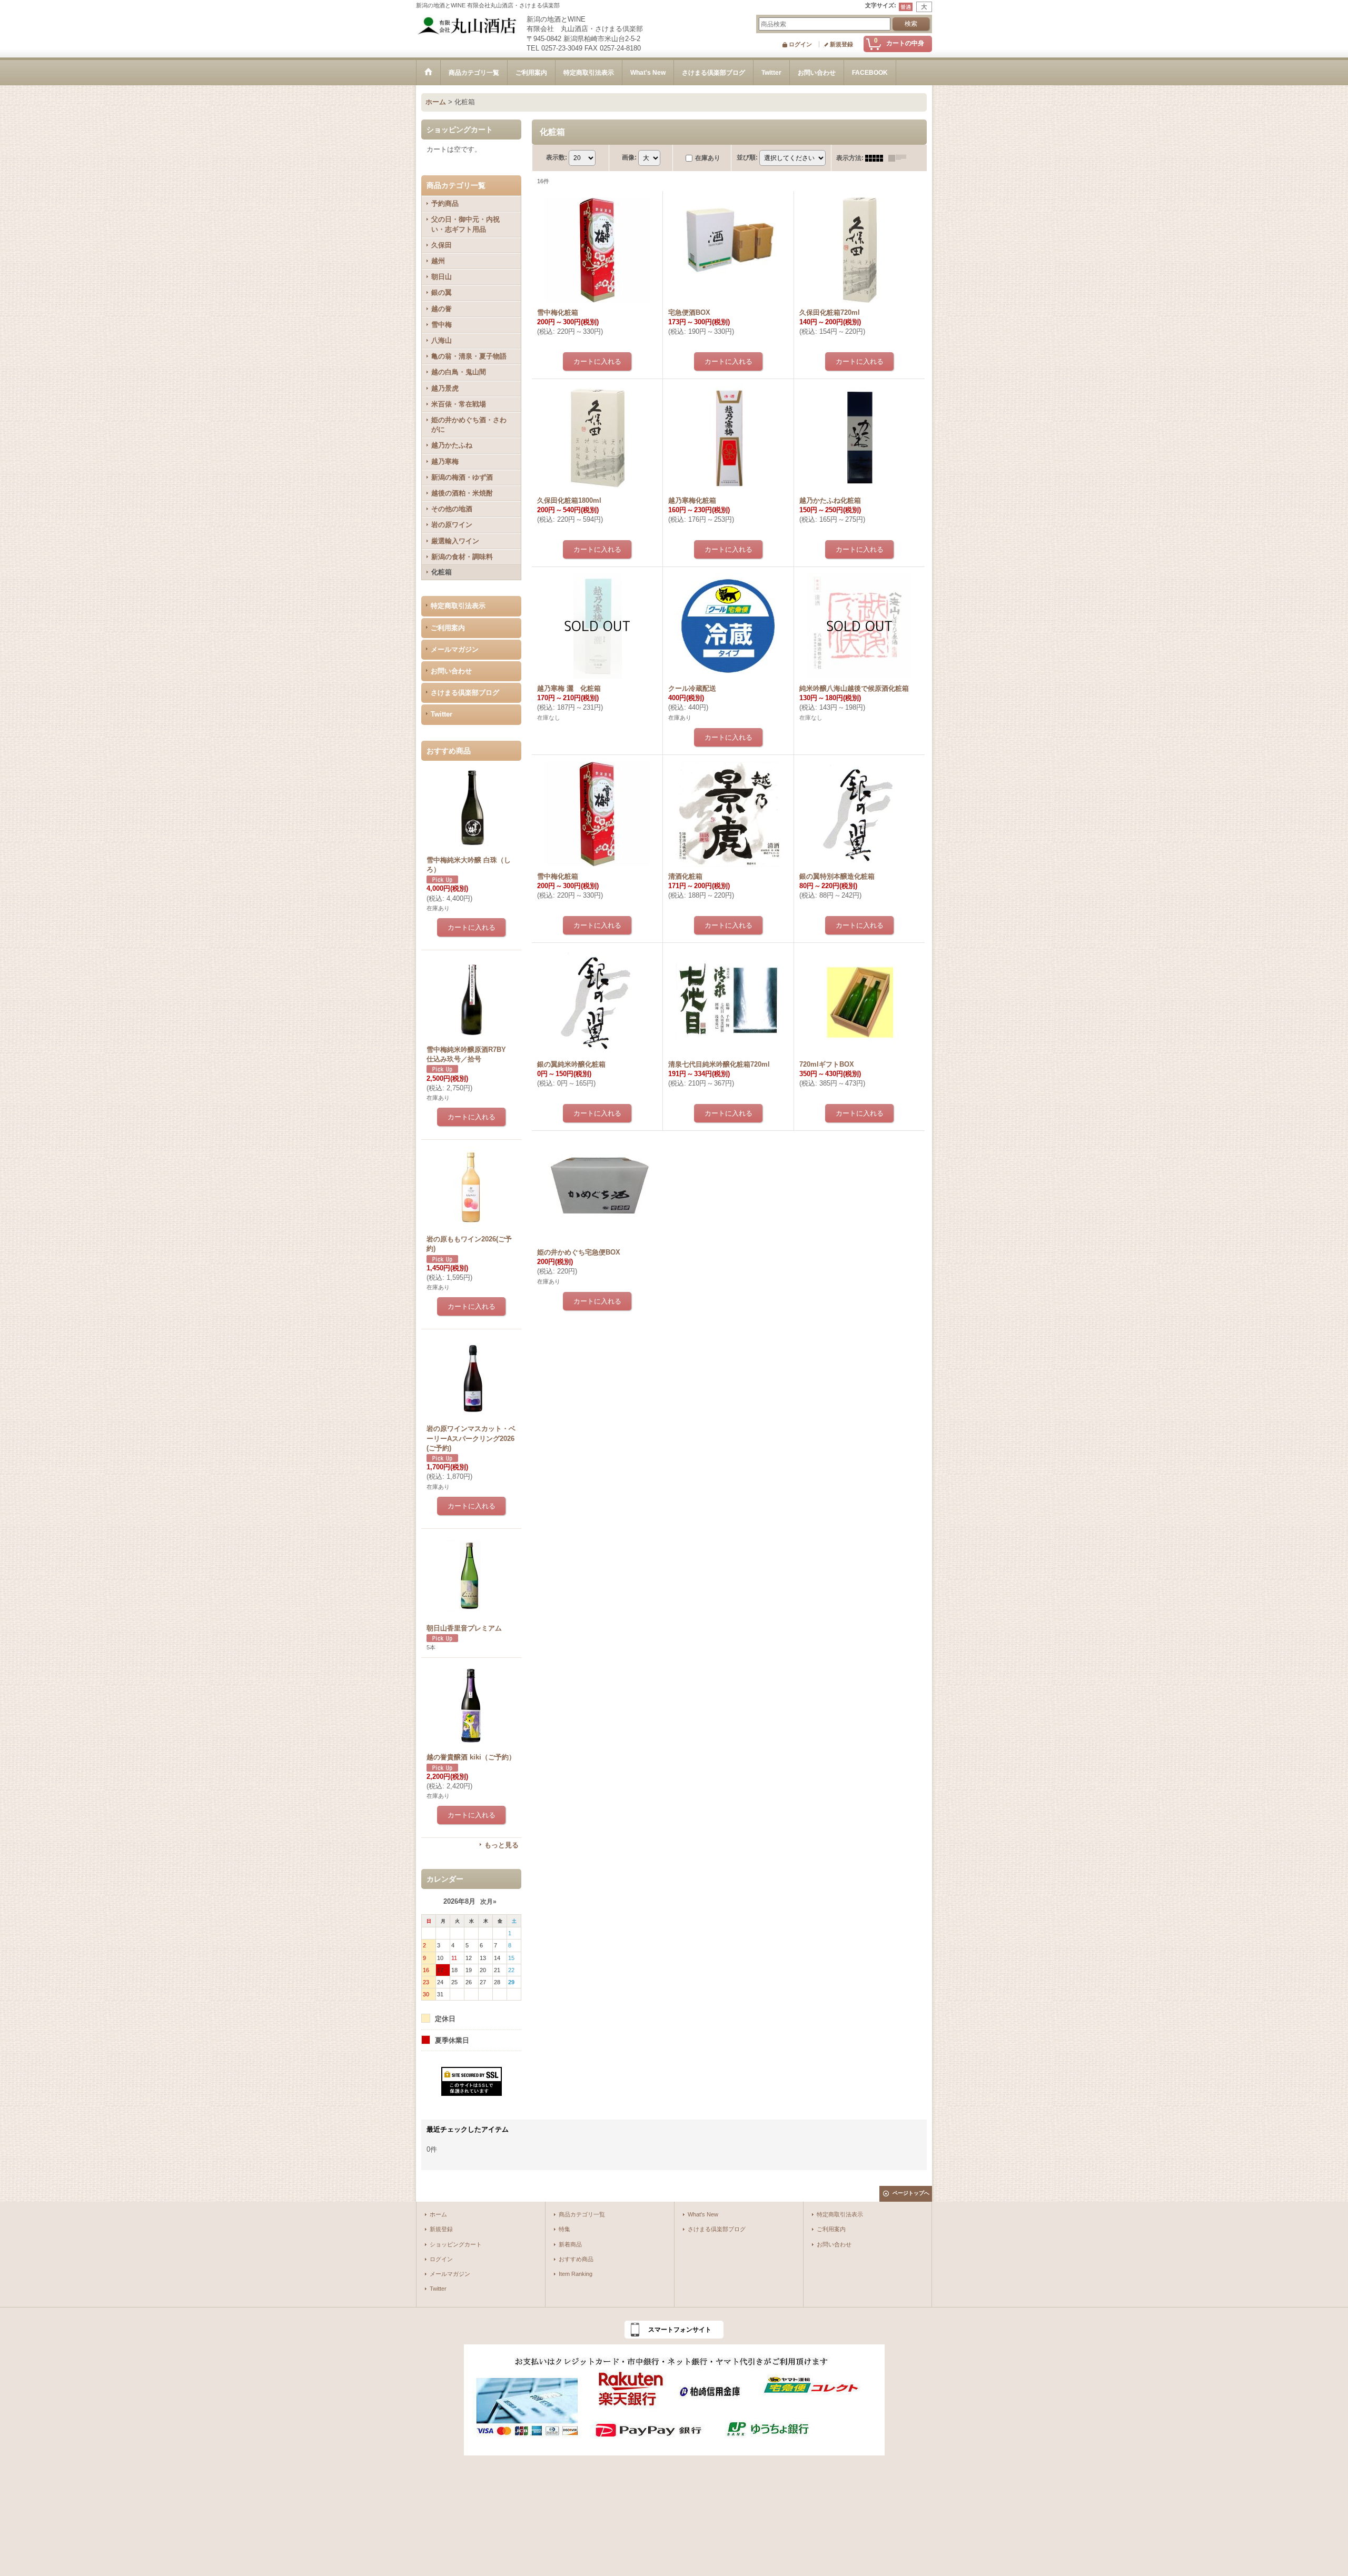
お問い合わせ (451, 671)
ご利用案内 (448, 628)
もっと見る (502, 1845)
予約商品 (445, 203)
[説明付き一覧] (900, 158)
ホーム (438, 2214)
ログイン (800, 44)
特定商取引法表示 (458, 606)
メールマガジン (455, 649)
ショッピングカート (456, 2244)
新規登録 (841, 44)
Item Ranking (576, 2274)
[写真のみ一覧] (877, 158)
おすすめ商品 (576, 2259)
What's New (703, 2214)
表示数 (557, 157)
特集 (564, 2229)
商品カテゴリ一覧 (582, 2214)
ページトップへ (911, 2193)
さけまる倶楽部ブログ (465, 693)
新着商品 (570, 2244)
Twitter (442, 714)
